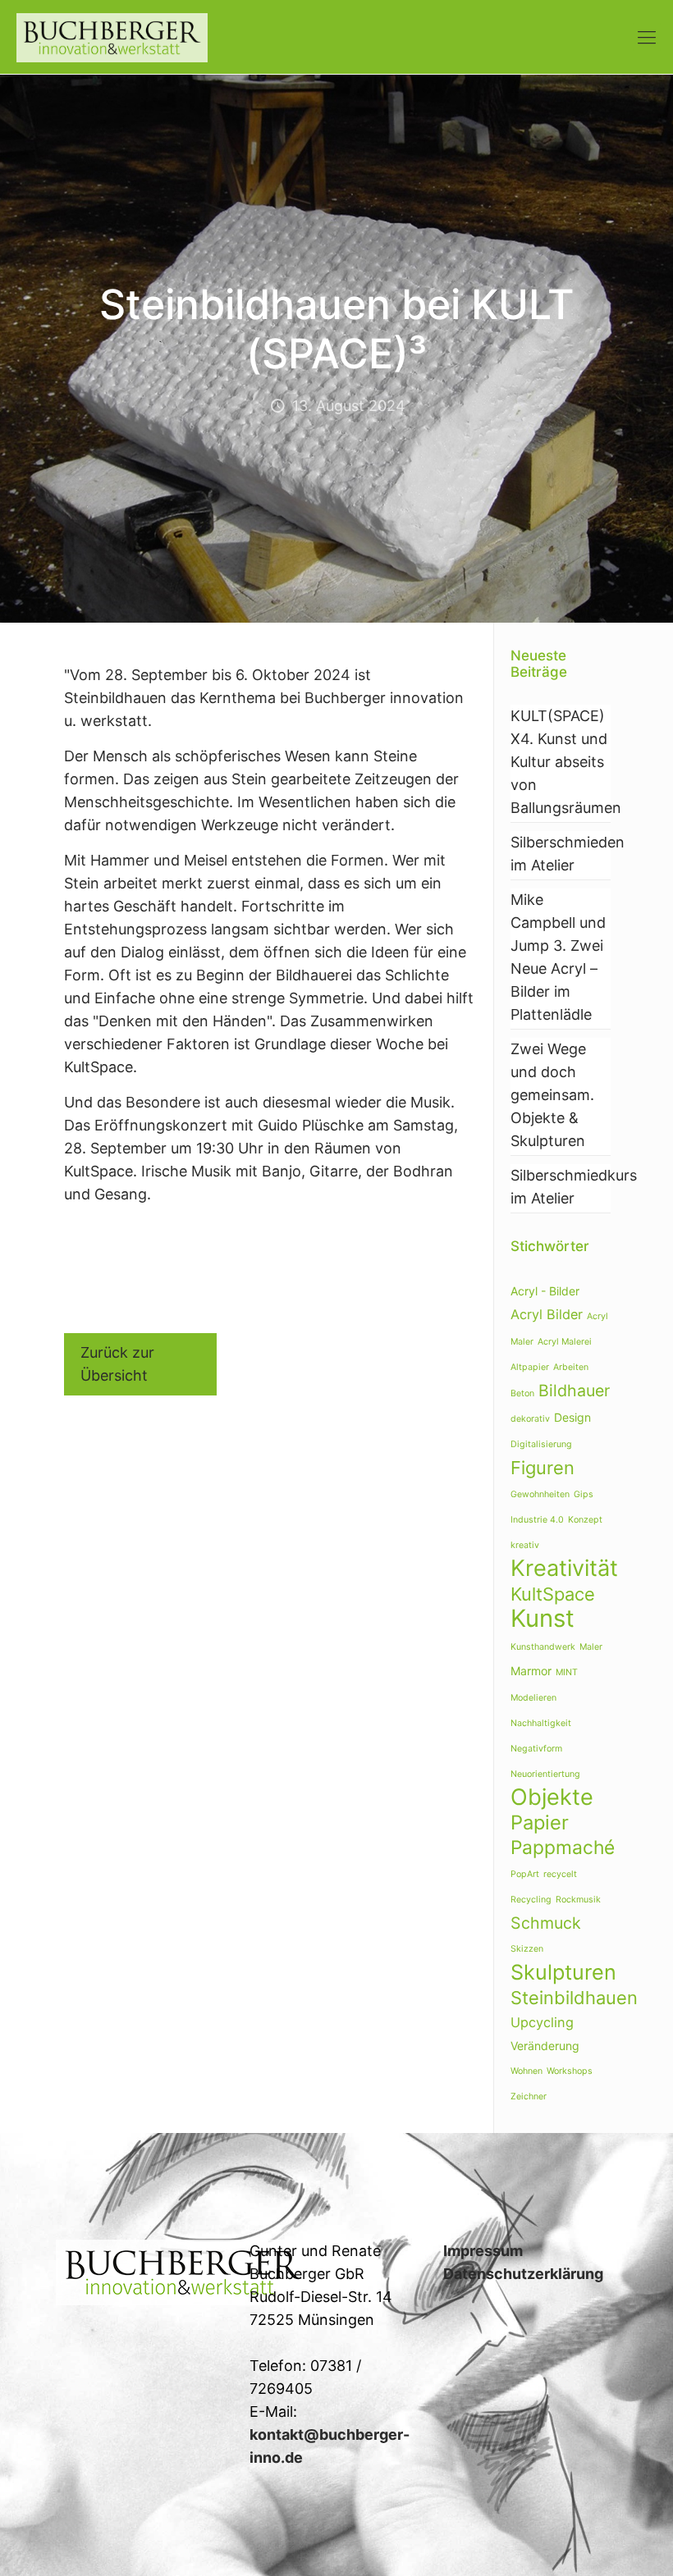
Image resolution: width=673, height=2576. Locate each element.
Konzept (585, 1520)
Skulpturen (563, 1972)
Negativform (536, 1749)
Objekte (552, 1797)
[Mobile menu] (647, 37)
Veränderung (545, 2046)
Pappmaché (563, 1848)
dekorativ (530, 1419)
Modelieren (533, 1698)
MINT (567, 1672)
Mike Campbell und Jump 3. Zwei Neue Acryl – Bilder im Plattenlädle (558, 957)
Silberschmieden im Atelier (561, 854)
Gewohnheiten (540, 1494)
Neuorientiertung (545, 1774)
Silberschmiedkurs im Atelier (561, 1187)
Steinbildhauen (574, 1998)
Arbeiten (571, 1367)
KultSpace (553, 1594)
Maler (591, 1647)
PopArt (525, 1874)
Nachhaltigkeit (541, 1723)
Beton (522, 1393)
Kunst (543, 1618)
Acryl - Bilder (545, 1291)
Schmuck (546, 1923)
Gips (584, 1494)
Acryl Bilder (547, 1314)
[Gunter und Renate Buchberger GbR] (112, 37)
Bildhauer (574, 1391)
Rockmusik (578, 1900)
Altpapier (530, 1367)
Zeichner (529, 2096)
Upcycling (542, 2022)
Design (572, 1417)
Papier (540, 1822)
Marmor (531, 1671)
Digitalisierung (541, 1444)
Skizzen (527, 1949)
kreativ (525, 1545)
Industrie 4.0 (537, 1520)
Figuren (543, 1468)
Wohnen (526, 2071)
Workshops (570, 2071)
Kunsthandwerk (543, 1647)
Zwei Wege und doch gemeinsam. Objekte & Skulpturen (552, 1095)
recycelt (560, 1874)
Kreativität (564, 1568)
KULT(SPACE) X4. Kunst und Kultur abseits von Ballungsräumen (561, 762)
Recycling (531, 1900)
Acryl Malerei (565, 1342)
